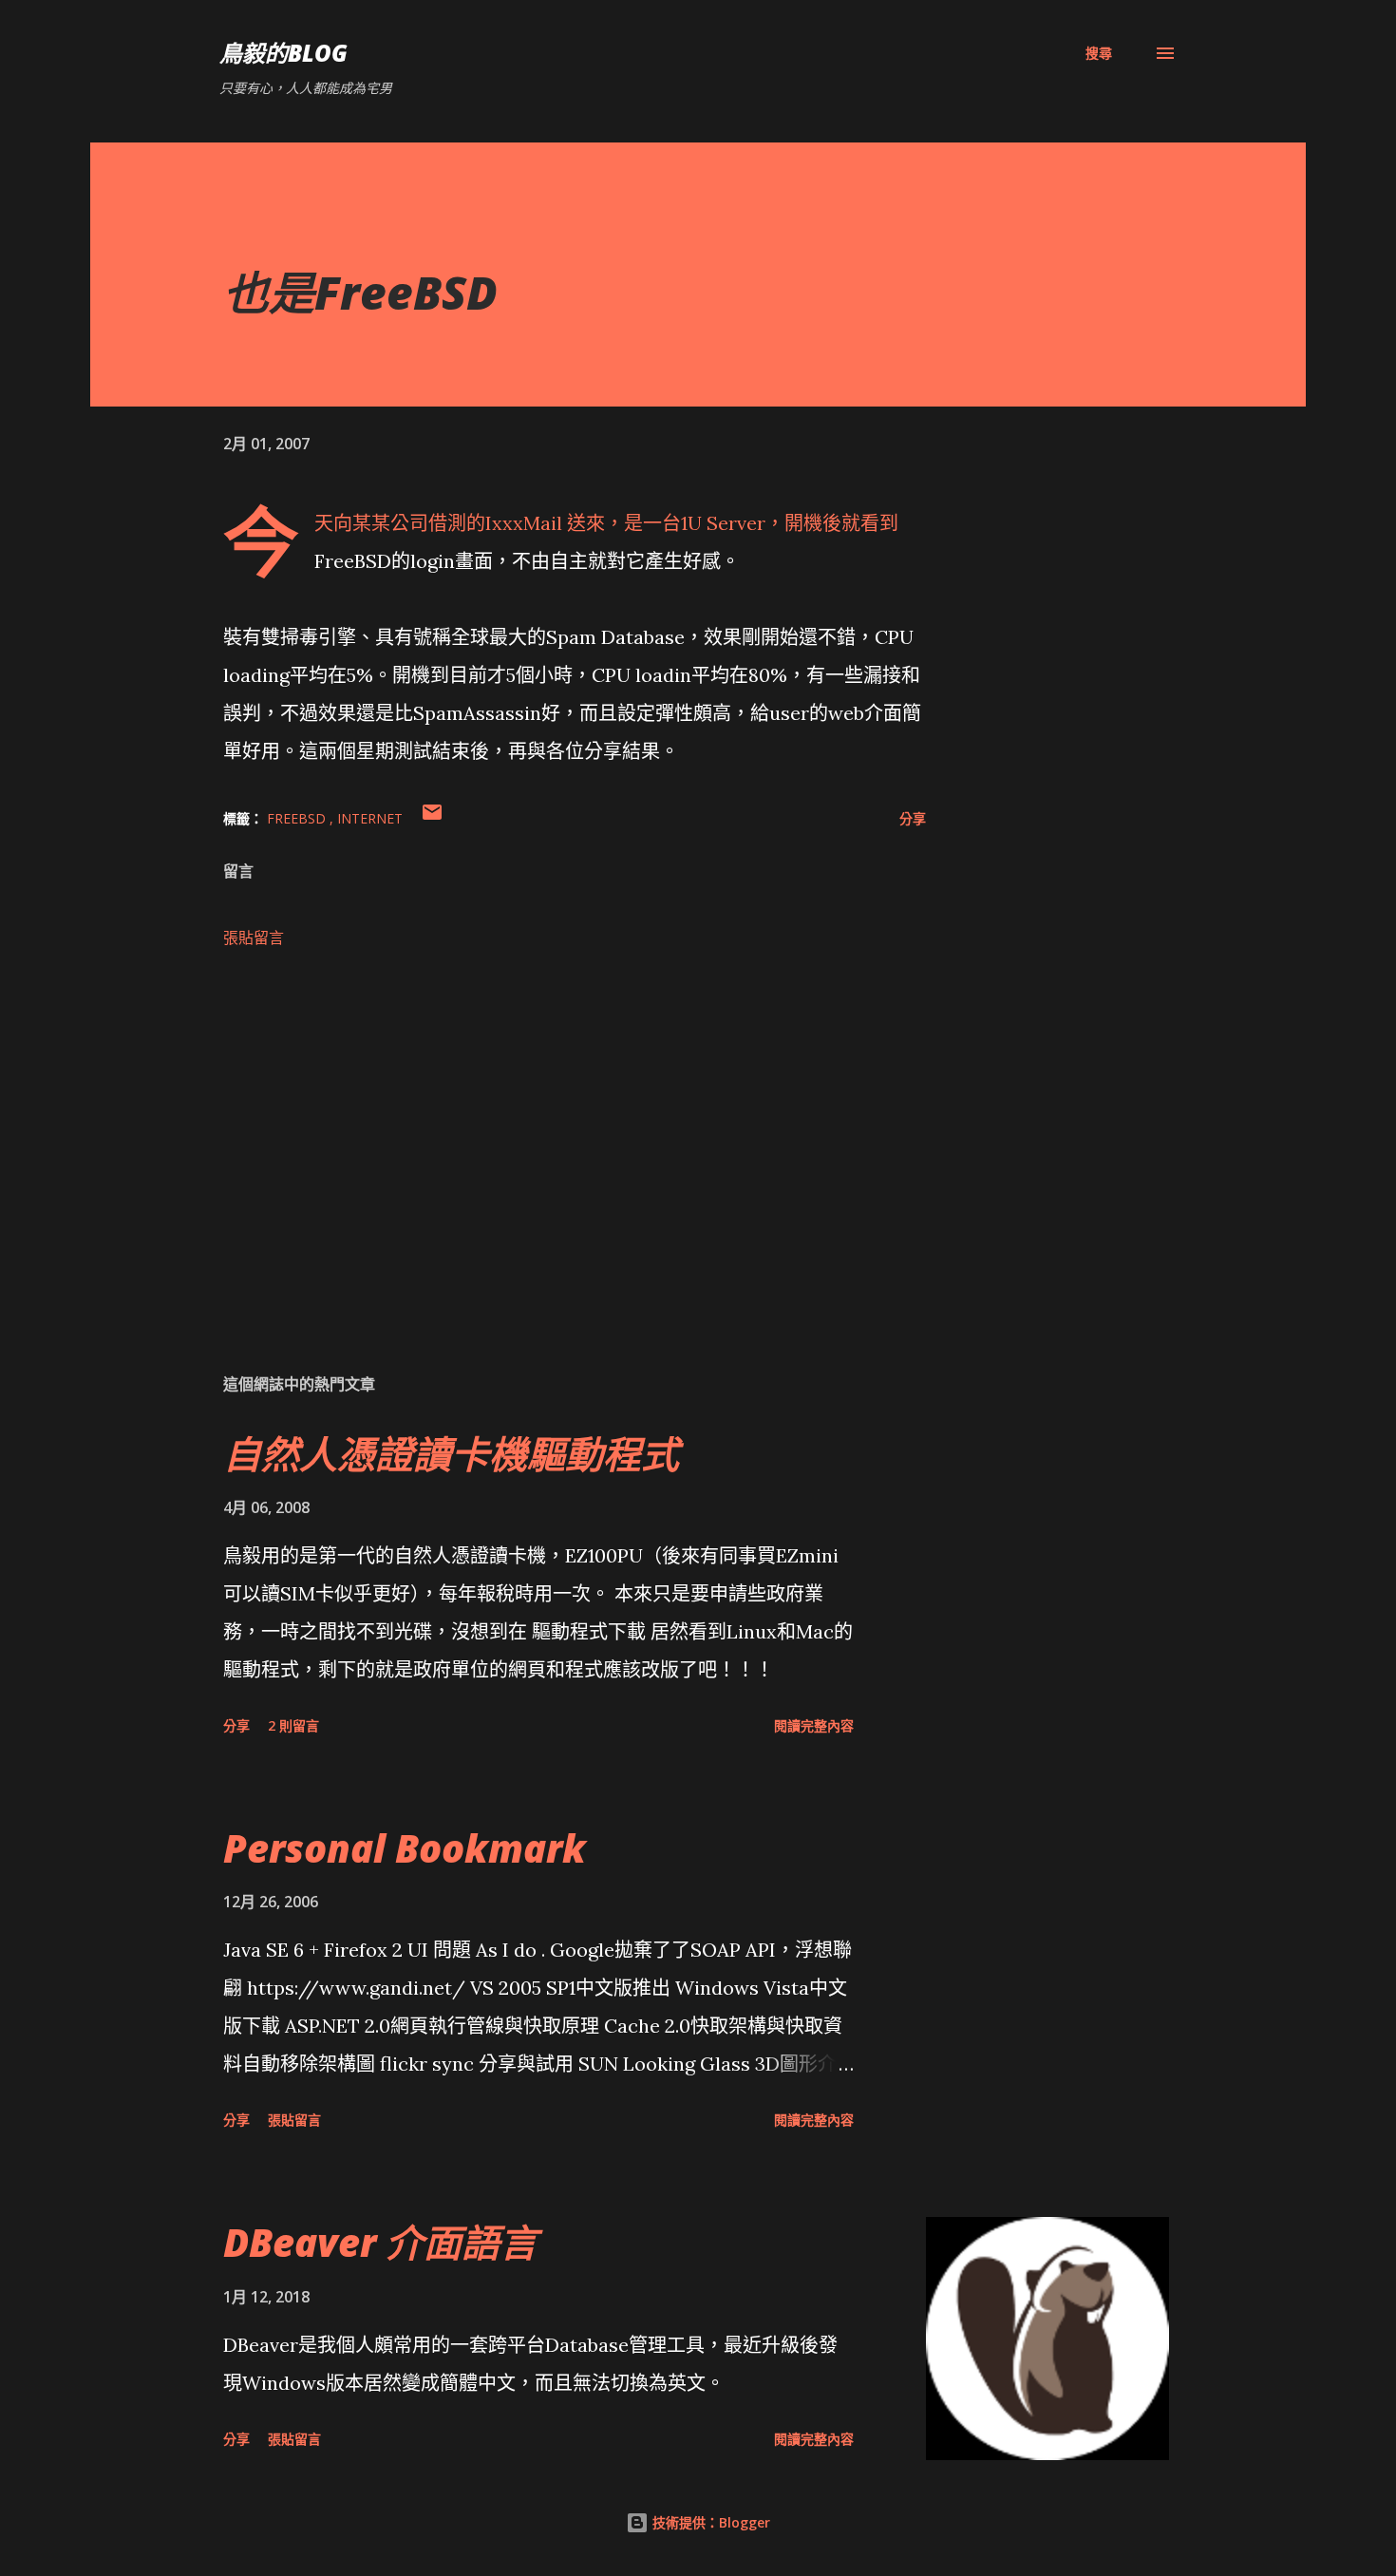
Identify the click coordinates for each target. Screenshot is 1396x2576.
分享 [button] (913, 818)
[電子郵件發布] (432, 818)
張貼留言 (254, 938)
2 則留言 (293, 1725)
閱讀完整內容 (814, 1725)
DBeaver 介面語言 (380, 2242)
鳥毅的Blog (283, 53)
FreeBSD (298, 818)
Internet (370, 818)
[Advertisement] (544, 1135)
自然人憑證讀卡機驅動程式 (451, 1454)
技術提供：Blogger (709, 2522)
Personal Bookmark (405, 1848)
